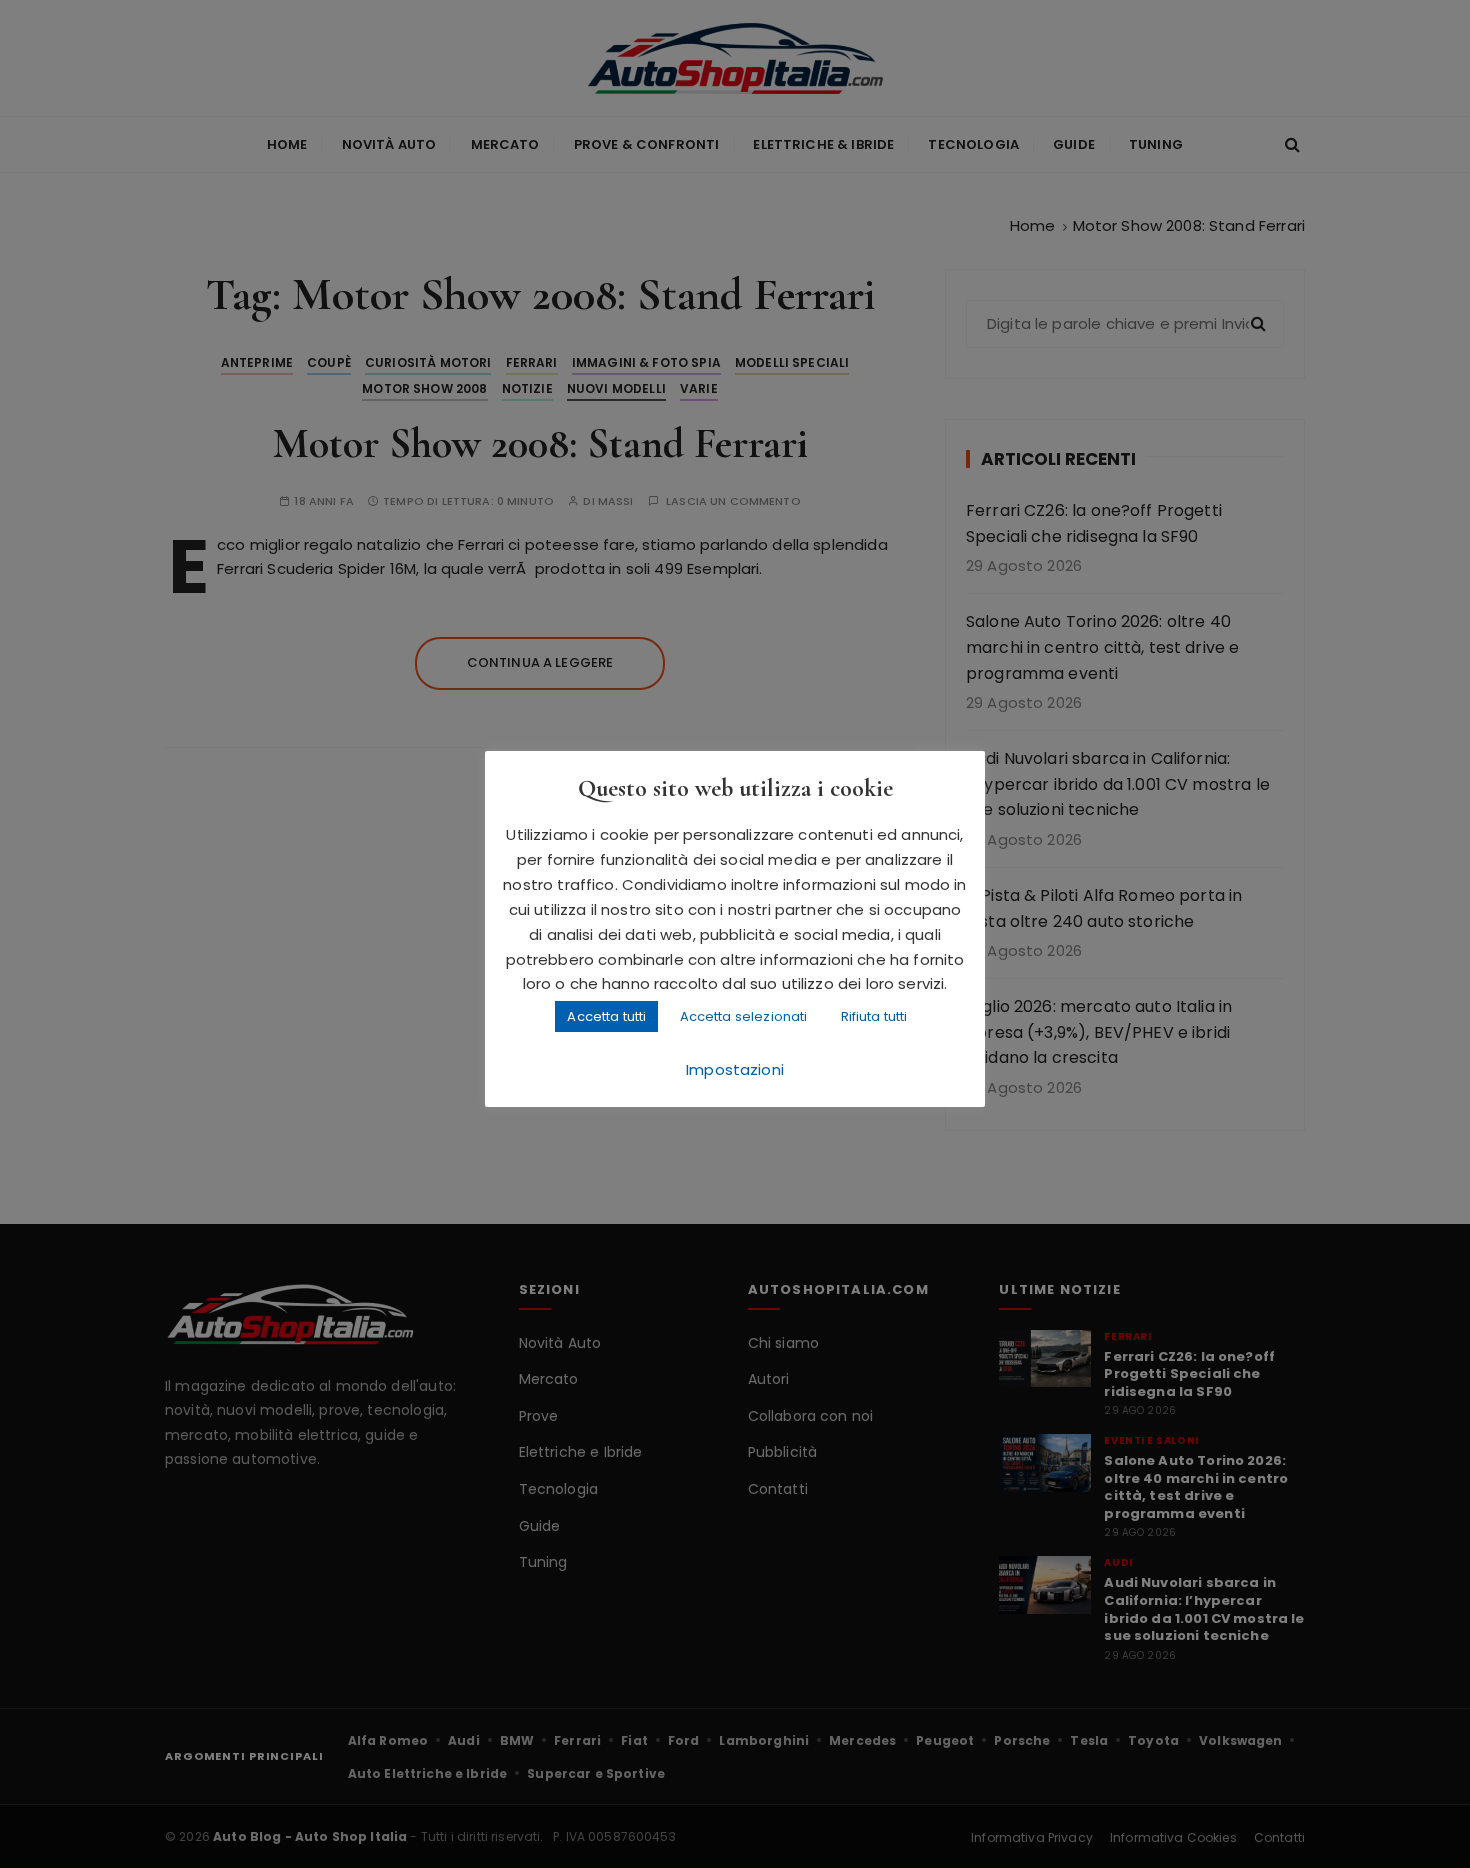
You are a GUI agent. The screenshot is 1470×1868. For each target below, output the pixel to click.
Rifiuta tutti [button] (874, 1016)
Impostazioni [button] (735, 1069)
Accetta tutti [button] (606, 1016)
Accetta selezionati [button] (744, 1016)
